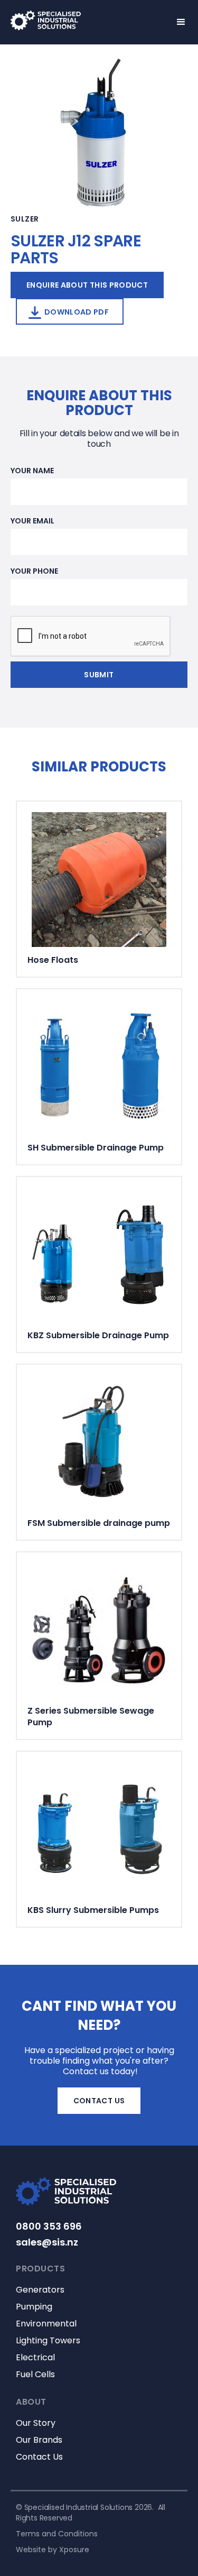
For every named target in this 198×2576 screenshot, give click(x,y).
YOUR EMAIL (32, 521)
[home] (61, 20)
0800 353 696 (49, 2227)
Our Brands (39, 2440)
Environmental (46, 2324)
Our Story (36, 2423)
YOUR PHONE (34, 571)
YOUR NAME (32, 471)
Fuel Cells (35, 2375)
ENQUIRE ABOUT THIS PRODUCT (87, 285)
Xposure (74, 2550)
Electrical (35, 2358)
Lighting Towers (48, 2341)
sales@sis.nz (47, 2242)
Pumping (34, 2307)
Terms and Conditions (57, 2534)
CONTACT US (99, 2101)
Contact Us (39, 2457)
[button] (176, 22)
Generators (40, 2290)
